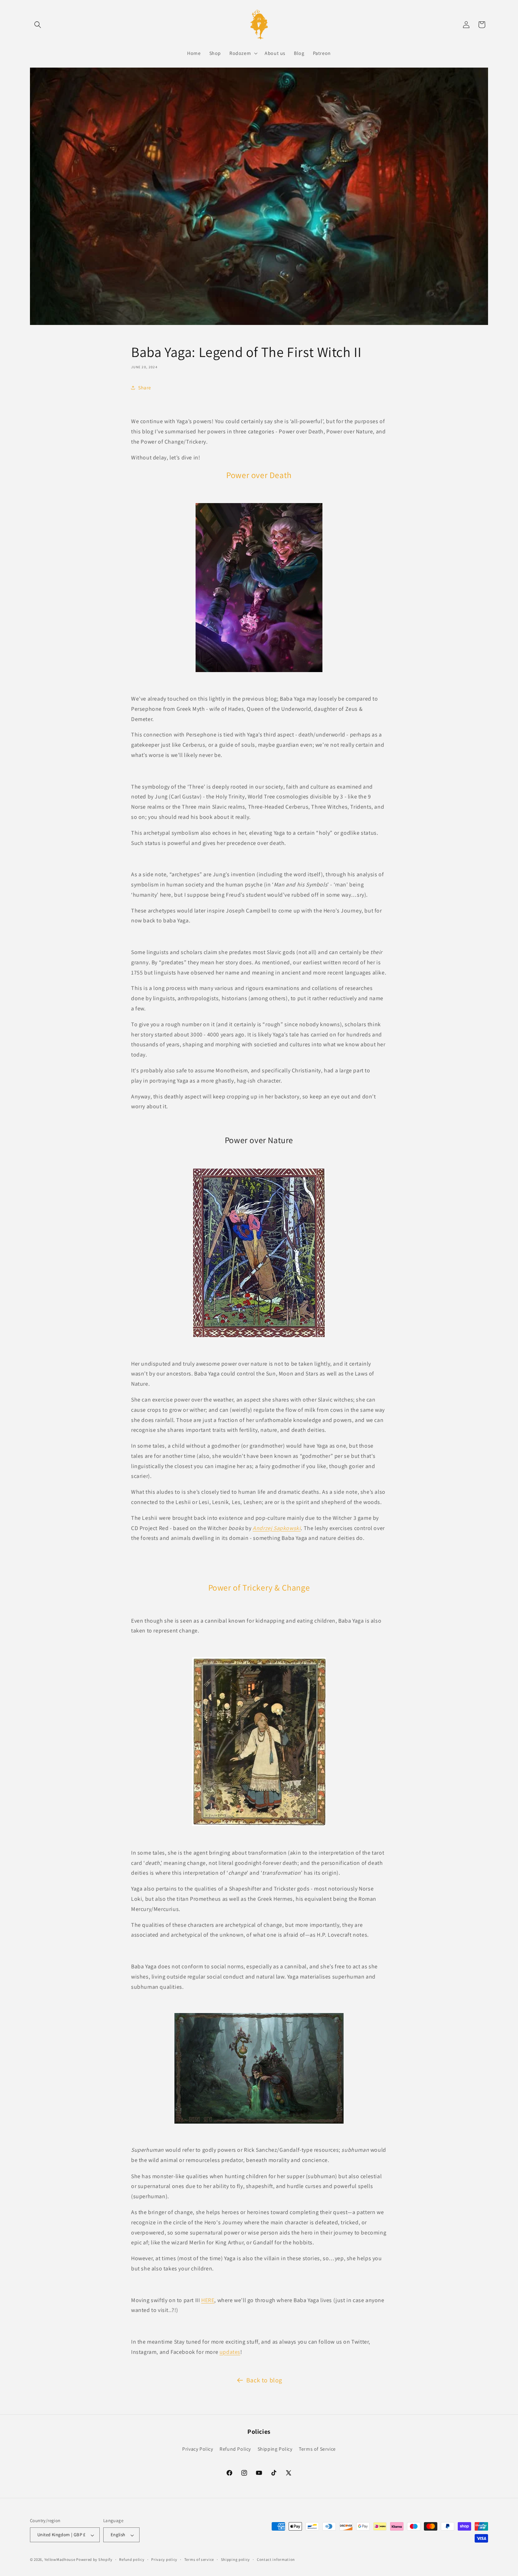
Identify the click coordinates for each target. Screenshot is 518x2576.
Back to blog (264, 2380)
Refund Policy (235, 2449)
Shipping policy (236, 2559)
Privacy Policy (198, 2449)
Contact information (276, 2559)
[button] (38, 25)
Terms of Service (317, 2449)
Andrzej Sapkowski (277, 1528)
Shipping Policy (275, 2449)
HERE (208, 2300)
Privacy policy (164, 2559)
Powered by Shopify (94, 2560)
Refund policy (132, 2559)
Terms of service (199, 2559)
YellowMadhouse (60, 2560)
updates (230, 2352)
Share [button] (145, 387)
